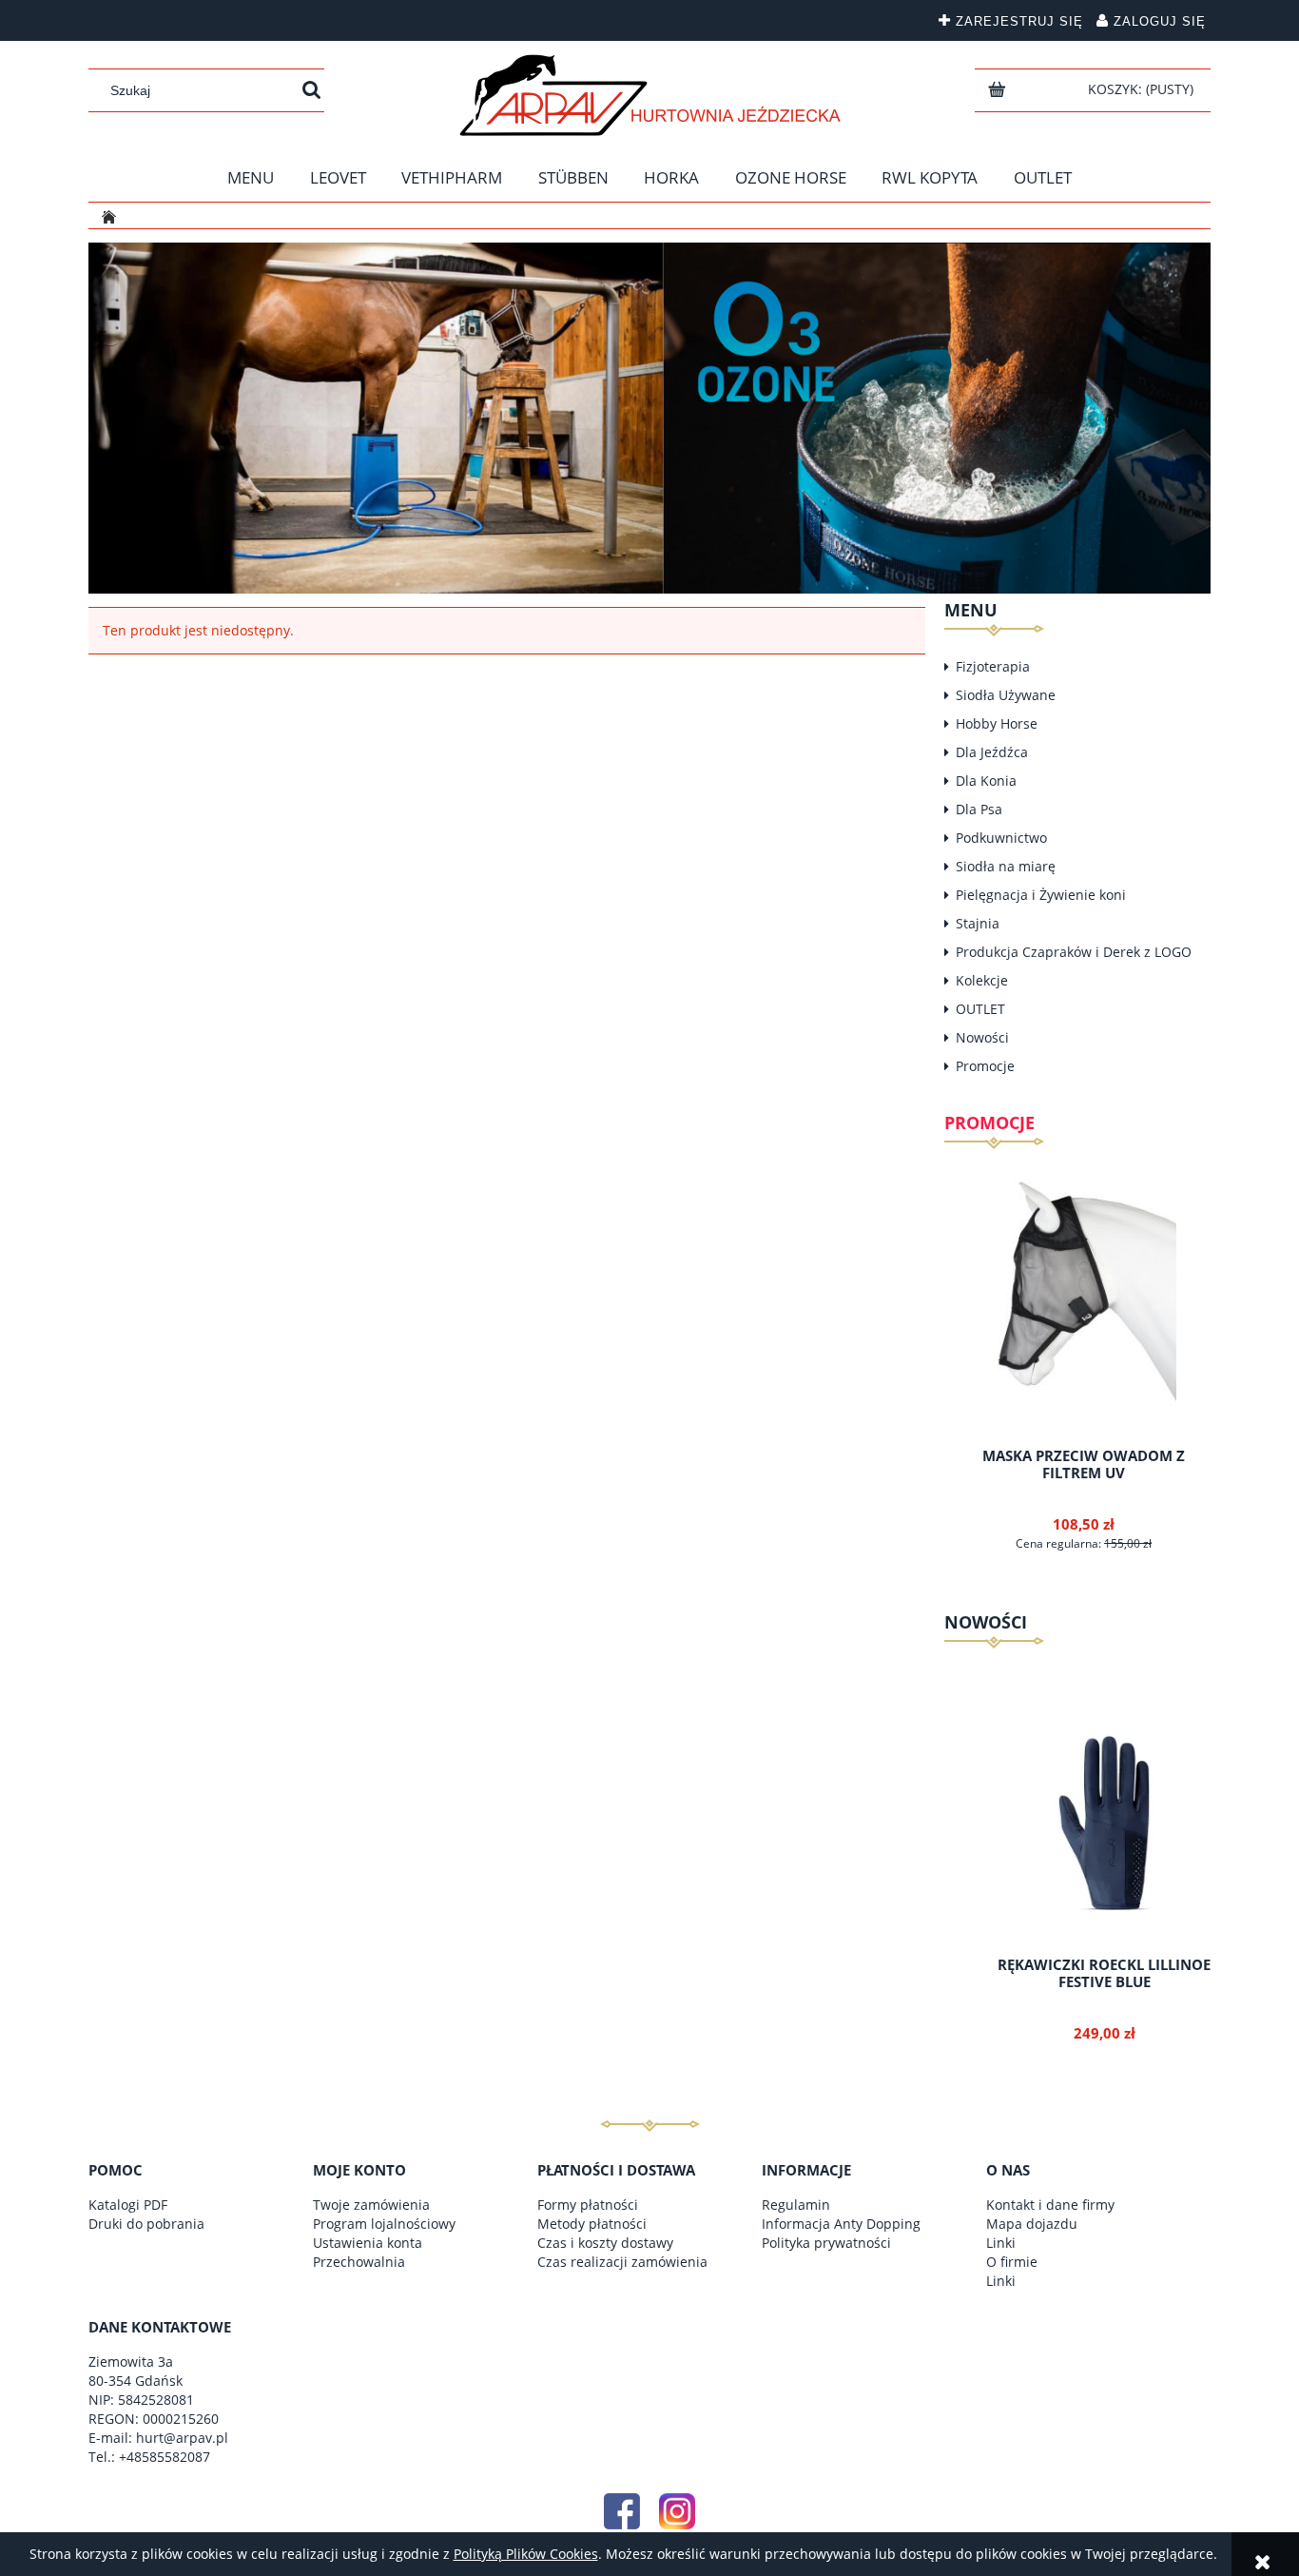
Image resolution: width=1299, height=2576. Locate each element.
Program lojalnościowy (384, 2224)
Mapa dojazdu (1032, 2224)
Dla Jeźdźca (992, 752)
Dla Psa (979, 809)
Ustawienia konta (368, 2243)
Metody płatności (592, 2224)
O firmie (1012, 2262)
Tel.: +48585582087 (149, 2457)
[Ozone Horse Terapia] (649, 416)
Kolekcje (982, 980)
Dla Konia (986, 781)
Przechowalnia (359, 2262)
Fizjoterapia (993, 666)
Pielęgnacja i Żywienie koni (1041, 895)
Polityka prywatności (826, 2243)
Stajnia (978, 923)
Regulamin (796, 2205)
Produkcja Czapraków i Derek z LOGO (1074, 952)
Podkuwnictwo (1001, 838)
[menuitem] (251, 178)
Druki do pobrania (146, 2224)
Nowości (982, 1037)
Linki (1001, 2243)
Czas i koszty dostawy (605, 2243)
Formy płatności (588, 2205)
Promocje (985, 1066)
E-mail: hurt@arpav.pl (158, 2438)
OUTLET (980, 1009)
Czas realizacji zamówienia (622, 2262)
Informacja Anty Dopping (841, 2224)
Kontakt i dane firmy (1050, 2205)
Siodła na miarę (1006, 866)
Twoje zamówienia (371, 2205)
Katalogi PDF (128, 2205)
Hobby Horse (997, 723)
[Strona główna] (650, 95)
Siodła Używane (1006, 695)
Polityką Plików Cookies (526, 2554)
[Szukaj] (311, 90)
